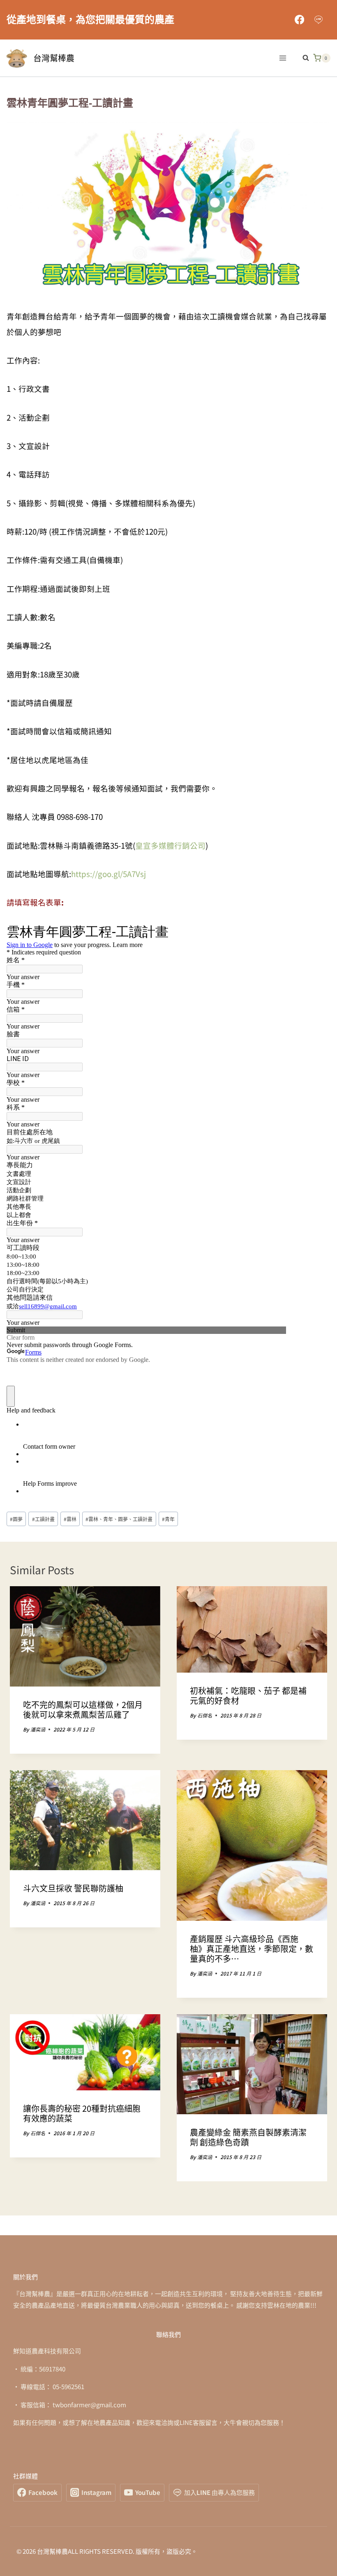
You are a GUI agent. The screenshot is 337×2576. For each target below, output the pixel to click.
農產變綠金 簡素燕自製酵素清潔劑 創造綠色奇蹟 (248, 2137)
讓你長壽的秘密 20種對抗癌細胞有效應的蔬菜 (82, 2113)
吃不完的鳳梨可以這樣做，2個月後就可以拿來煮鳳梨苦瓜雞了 (83, 1709)
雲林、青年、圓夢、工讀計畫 (119, 1519)
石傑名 (205, 1715)
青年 (168, 1519)
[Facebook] (299, 20)
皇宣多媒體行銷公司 (170, 845)
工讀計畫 (43, 1519)
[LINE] (319, 20)
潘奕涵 (38, 1729)
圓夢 (16, 1519)
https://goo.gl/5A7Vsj (110, 874)
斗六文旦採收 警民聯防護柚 (73, 1888)
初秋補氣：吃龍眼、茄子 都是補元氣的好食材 (248, 1695)
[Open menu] (283, 58)
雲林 (70, 1519)
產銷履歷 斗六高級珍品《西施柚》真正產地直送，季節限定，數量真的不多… (252, 1949)
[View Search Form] (302, 58)
